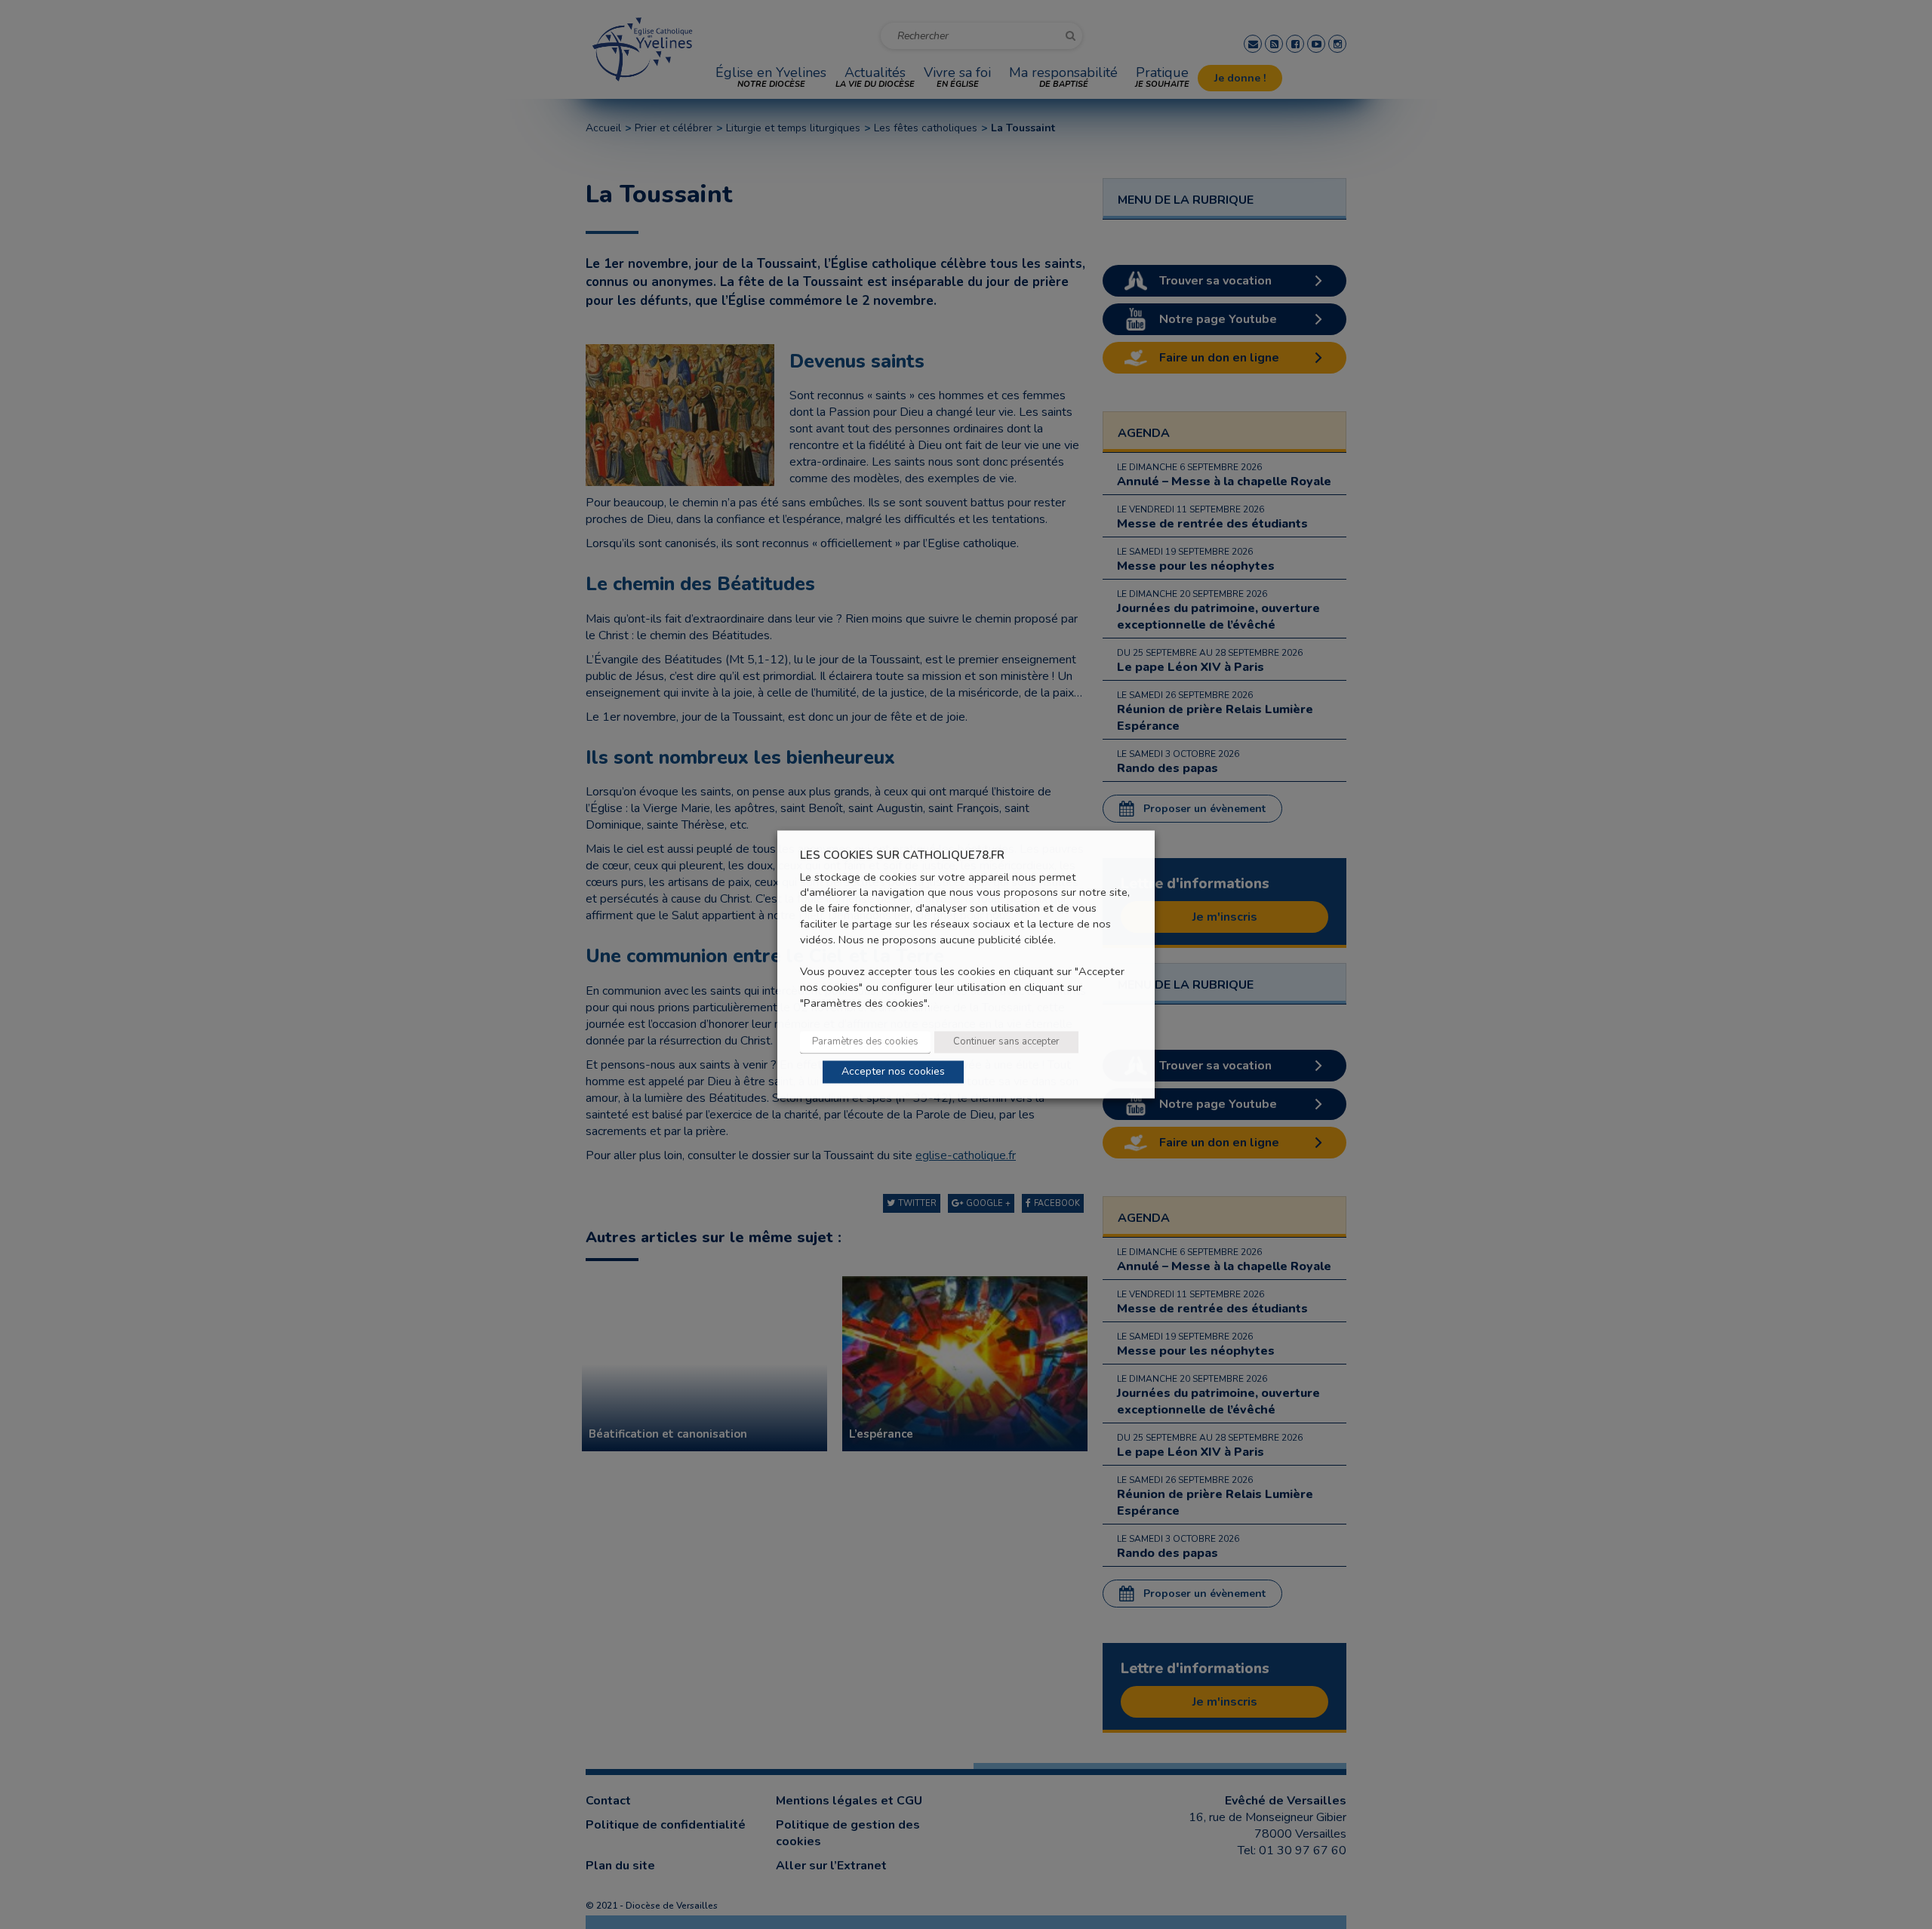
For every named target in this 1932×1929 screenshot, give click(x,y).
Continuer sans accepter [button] (1006, 1042)
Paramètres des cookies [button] (865, 1042)
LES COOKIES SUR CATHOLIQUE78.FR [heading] (902, 855)
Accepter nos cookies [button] (893, 1072)
